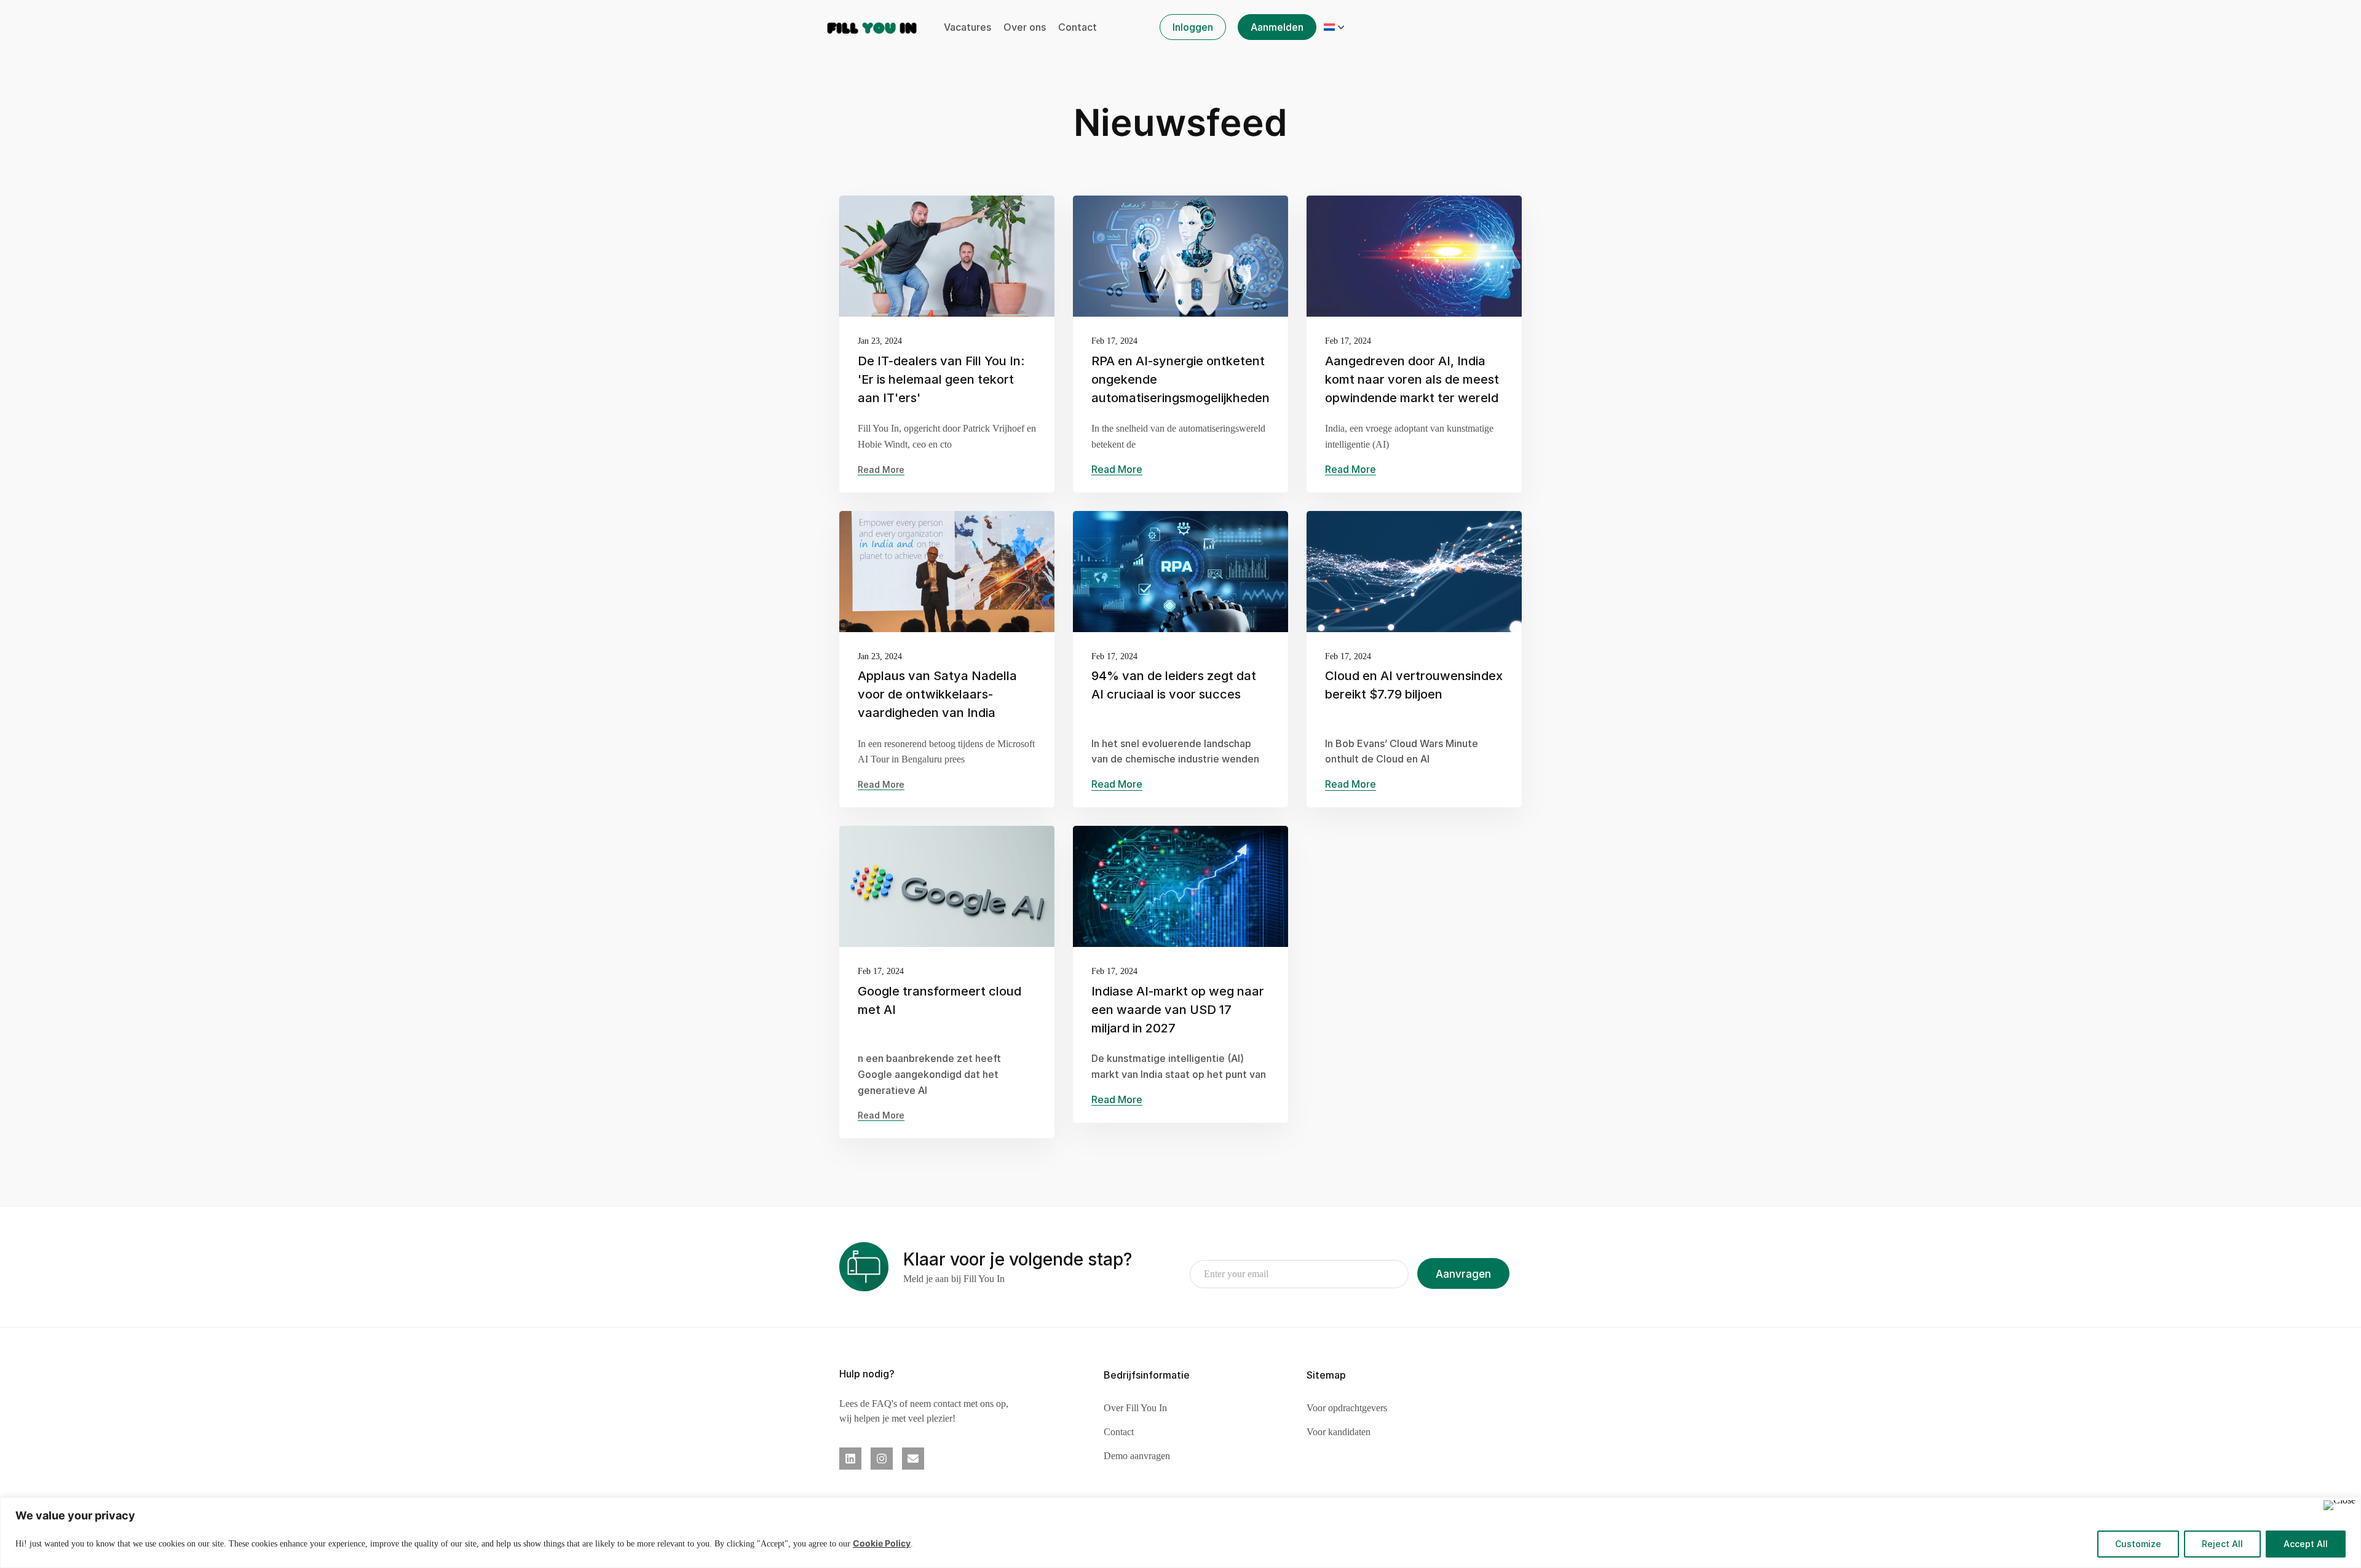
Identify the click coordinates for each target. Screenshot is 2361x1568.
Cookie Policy (882, 1543)
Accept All (2306, 1544)
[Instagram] (882, 1459)
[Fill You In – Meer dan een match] (872, 26)
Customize (2138, 1544)
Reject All (2222, 1544)
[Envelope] (913, 1459)
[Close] (2339, 1505)
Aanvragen (1463, 1274)
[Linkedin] (850, 1459)
